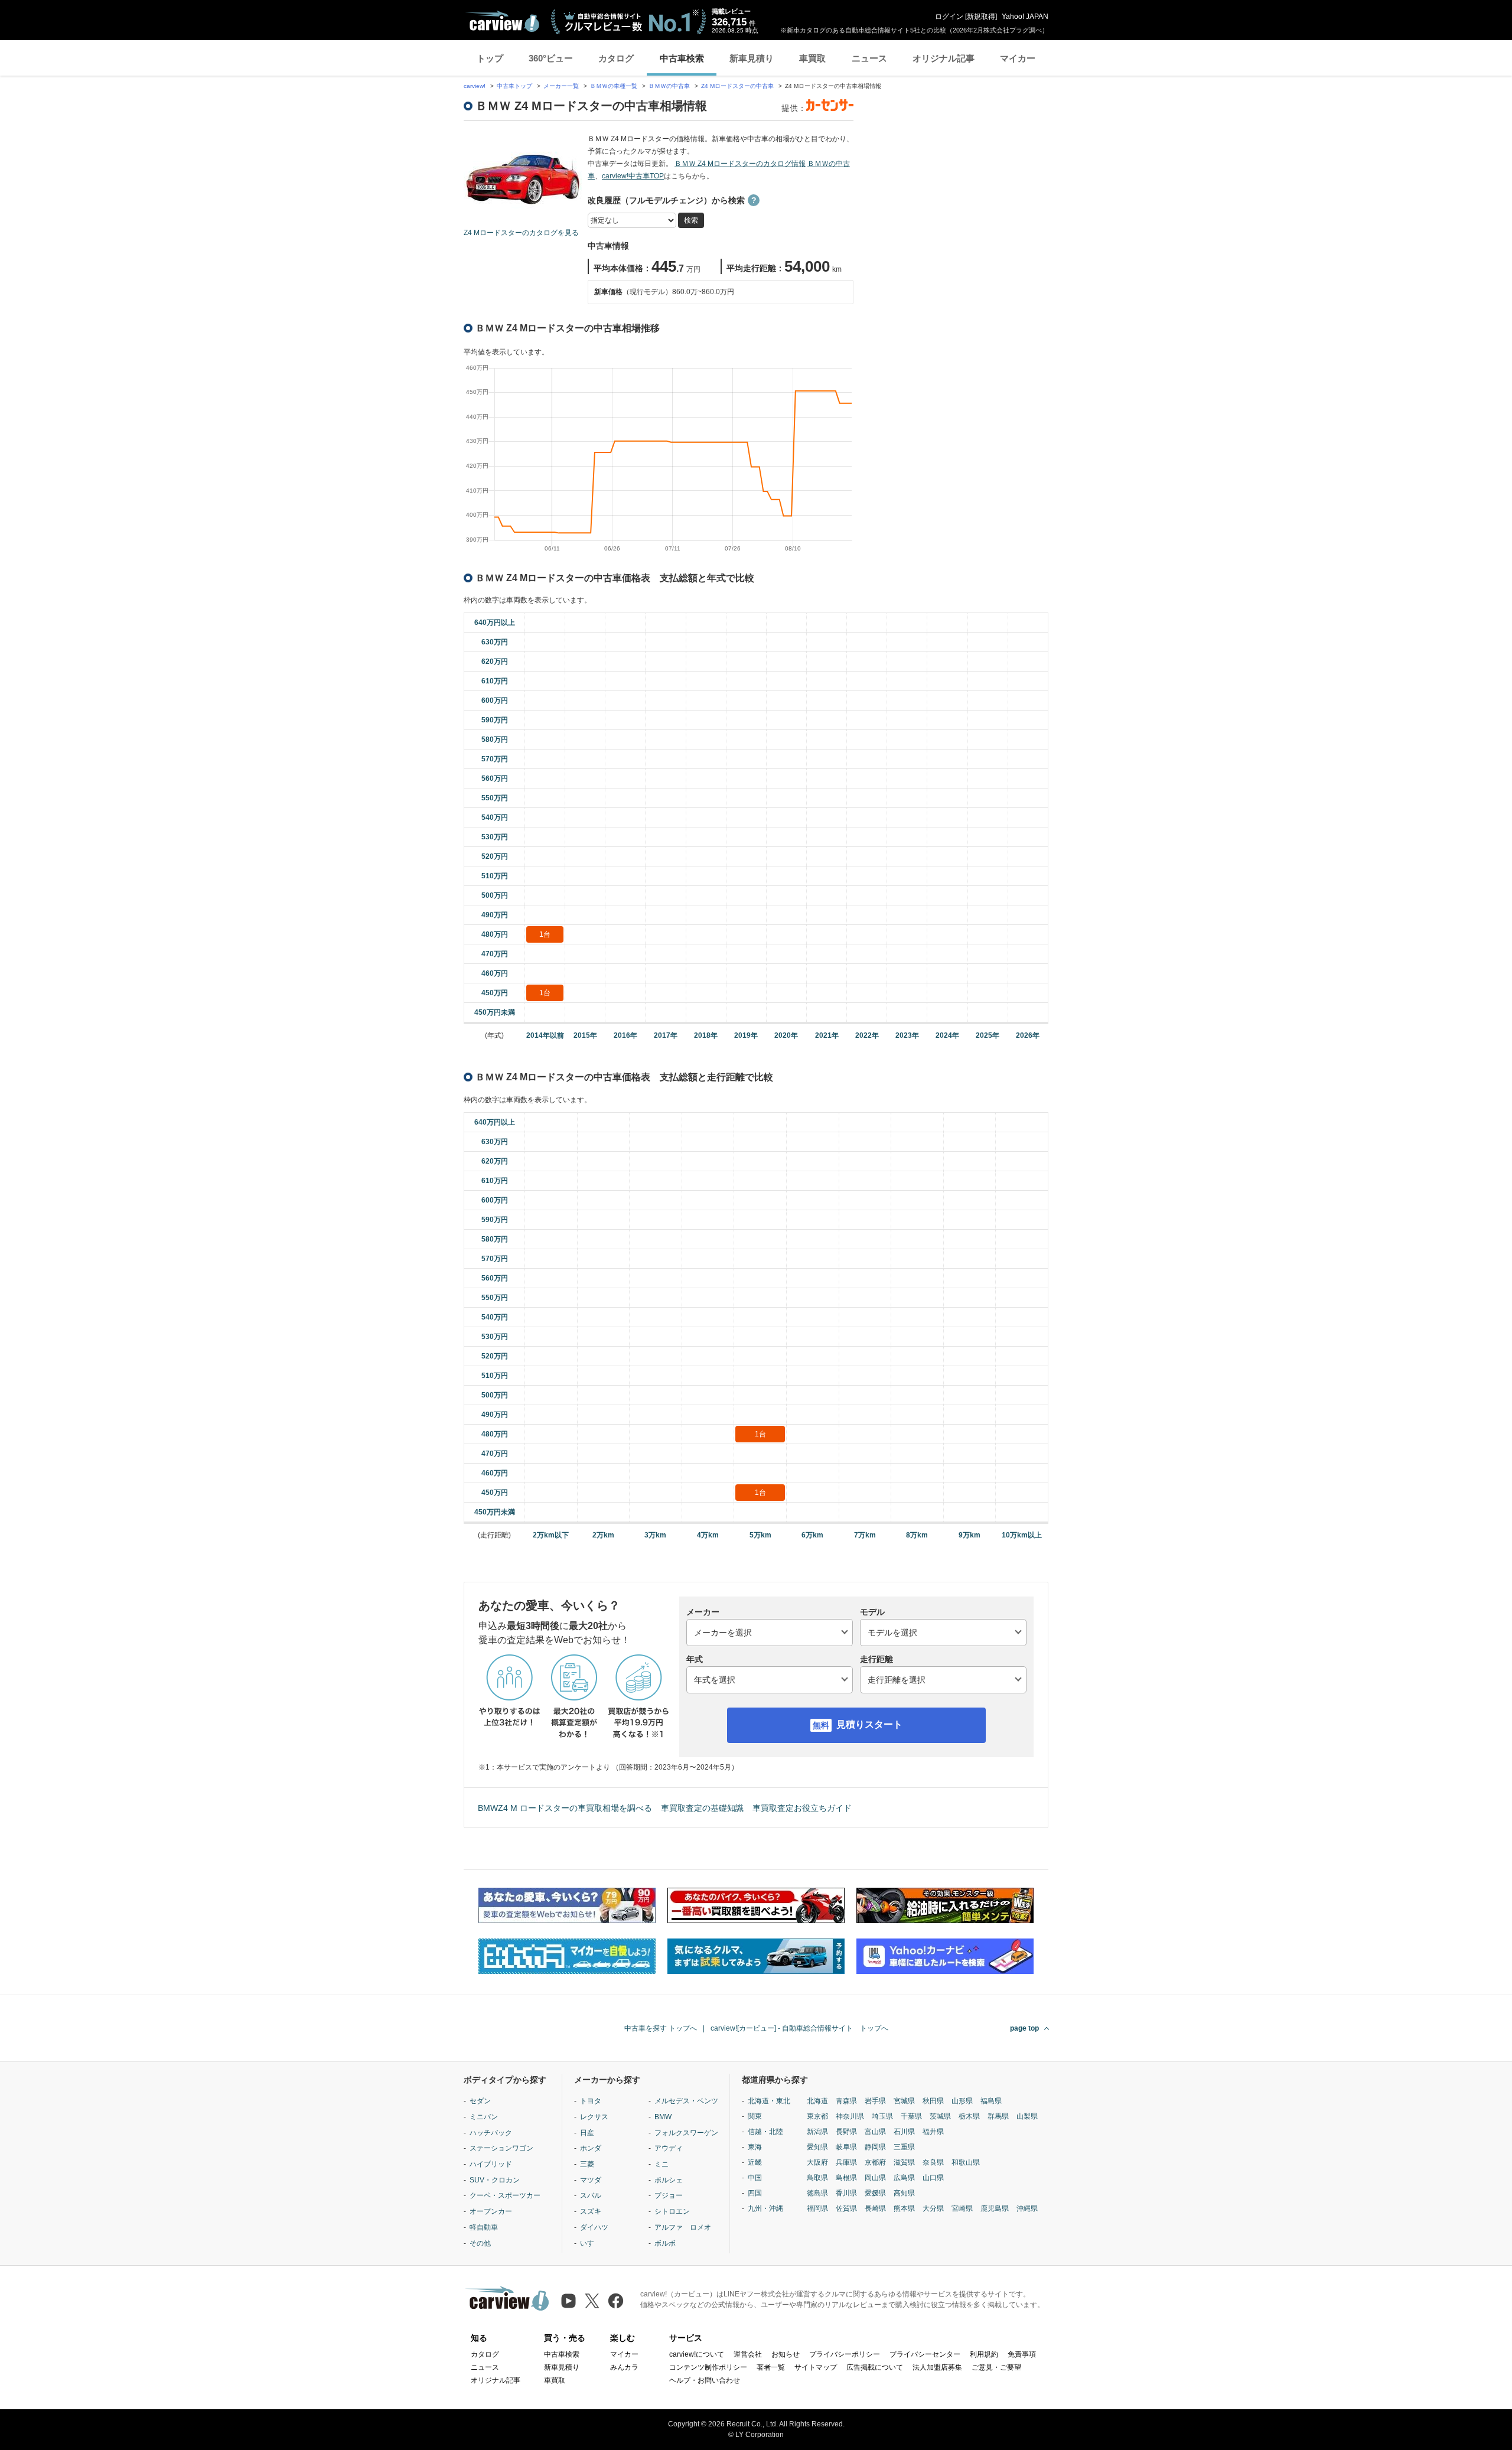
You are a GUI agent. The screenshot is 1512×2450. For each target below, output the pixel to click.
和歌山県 (966, 2162)
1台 (545, 934)
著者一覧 (771, 2367)
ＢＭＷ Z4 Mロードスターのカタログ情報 (740, 164)
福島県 (991, 2101)
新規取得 (981, 17)
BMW (663, 2117)
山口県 (933, 2178)
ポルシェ (669, 2180)
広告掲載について (875, 2367)
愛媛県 (875, 2193)
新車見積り (752, 58)
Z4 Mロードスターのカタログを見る (521, 233)
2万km (603, 1535)
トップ (490, 58)
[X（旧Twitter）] (592, 2301)
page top (1024, 2028)
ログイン (949, 17)
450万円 (495, 993)
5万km (760, 1535)
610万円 (495, 681)
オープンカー (491, 2211)
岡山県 (875, 2178)
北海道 (817, 2101)
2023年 (907, 1035)
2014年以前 (545, 1035)
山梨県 (1027, 2116)
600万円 (495, 701)
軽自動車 (484, 2227)
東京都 (817, 2116)
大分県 (933, 2208)
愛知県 (817, 2147)
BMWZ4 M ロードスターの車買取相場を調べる (565, 1808)
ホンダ (591, 2148)
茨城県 (940, 2116)
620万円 (495, 662)
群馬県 (998, 2116)
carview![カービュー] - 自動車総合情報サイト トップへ (799, 2028)
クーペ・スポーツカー (505, 2195)
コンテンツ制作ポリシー (708, 2367)
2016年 (625, 1035)
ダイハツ (594, 2227)
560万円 (495, 778)
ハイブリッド (491, 2164)
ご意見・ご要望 (996, 2367)
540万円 (495, 817)
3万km (655, 1535)
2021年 (827, 1035)
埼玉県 (882, 2116)
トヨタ (591, 2101)
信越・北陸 (765, 2132)
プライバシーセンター (925, 2354)
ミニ (661, 2164)
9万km (970, 1535)
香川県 (846, 2193)
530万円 (495, 837)
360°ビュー (551, 58)
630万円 (495, 642)
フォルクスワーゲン (686, 2133)
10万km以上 (1022, 1535)
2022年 (867, 1035)
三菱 (587, 2164)
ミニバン (484, 2117)
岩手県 (875, 2101)
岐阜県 (846, 2147)
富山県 (875, 2132)
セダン (480, 2101)
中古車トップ (514, 86)
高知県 (904, 2193)
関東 (755, 2116)
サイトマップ (816, 2367)
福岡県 (817, 2208)
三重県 (904, 2147)
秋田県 (933, 2101)
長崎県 (875, 2208)
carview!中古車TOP (633, 176)
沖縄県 (1027, 2208)
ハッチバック (491, 2133)
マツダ (591, 2180)
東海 (755, 2147)
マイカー (1018, 58)
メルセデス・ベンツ (686, 2101)
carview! (475, 86)
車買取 (812, 58)
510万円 (495, 876)
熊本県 (904, 2208)
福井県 (933, 2132)
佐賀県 (846, 2208)
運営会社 (748, 2354)
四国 (755, 2193)
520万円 (495, 856)
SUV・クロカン (495, 2180)
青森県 (846, 2101)
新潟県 (817, 2132)
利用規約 (984, 2354)
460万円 (495, 973)
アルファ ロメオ (683, 2227)
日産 (587, 2133)
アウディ (669, 2148)
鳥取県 (817, 2178)
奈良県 (933, 2162)
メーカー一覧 (561, 86)
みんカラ (624, 2367)
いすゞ (591, 2243)
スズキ (591, 2211)
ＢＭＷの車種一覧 (614, 86)
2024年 (947, 1035)
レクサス (594, 2117)
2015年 (585, 1035)
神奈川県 (850, 2116)
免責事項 (1022, 2354)
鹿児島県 (995, 2208)
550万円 (495, 798)
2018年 (706, 1035)
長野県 (846, 2132)
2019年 (746, 1035)
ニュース (869, 58)
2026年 (1028, 1035)
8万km (917, 1535)
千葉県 (911, 2116)
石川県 (904, 2132)
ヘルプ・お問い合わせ (705, 2380)
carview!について (697, 2354)
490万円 (495, 915)
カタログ (616, 58)
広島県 (904, 2178)
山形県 (962, 2101)
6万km (812, 1535)
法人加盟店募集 (937, 2367)
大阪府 (817, 2162)
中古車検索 (682, 58)
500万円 (495, 895)
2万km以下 (551, 1535)
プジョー (669, 2195)
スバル (591, 2195)
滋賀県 (904, 2162)
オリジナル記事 (944, 58)
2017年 (666, 1035)
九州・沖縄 (765, 2208)
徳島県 (817, 2193)
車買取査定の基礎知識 (702, 1808)
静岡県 (875, 2147)
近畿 (755, 2162)
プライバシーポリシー (845, 2354)
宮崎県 (962, 2208)
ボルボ (665, 2243)
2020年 (786, 1035)
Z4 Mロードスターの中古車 (737, 86)
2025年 (988, 1035)
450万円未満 (495, 1012)
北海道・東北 (769, 2101)
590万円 (495, 720)
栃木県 (969, 2116)
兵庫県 (846, 2162)
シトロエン (672, 2211)
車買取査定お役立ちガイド (802, 1808)
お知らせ (786, 2354)
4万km (708, 1535)
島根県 (846, 2178)
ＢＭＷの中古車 (669, 86)
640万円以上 (495, 623)
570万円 (495, 759)
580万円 (495, 739)
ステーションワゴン (501, 2148)
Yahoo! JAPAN (1025, 17)
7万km (865, 1535)
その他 (480, 2243)
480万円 (495, 934)
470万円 (495, 954)
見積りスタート (869, 1724)
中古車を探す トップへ (661, 2028)
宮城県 (904, 2101)
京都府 (875, 2162)
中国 (755, 2178)
